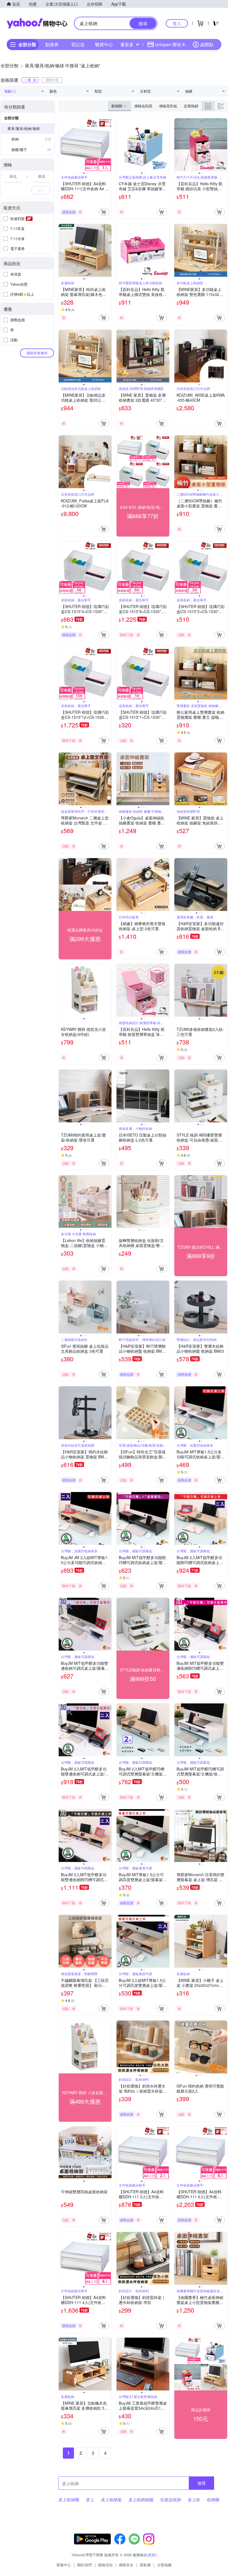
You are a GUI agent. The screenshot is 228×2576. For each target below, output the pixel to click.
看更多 (127, 44)
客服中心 (64, 2565)
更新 (152, 2555)
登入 (177, 23)
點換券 (52, 44)
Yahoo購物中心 (37, 23)
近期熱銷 (191, 106)
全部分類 (11, 118)
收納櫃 (213, 2500)
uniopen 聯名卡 (170, 44)
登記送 (78, 44)
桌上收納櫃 (69, 2500)
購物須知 (105, 2565)
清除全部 (52, 80)
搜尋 (202, 2483)
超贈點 (207, 44)
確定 (41, 190)
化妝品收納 (171, 2500)
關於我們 (85, 2565)
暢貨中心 (104, 44)
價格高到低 (168, 106)
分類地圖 (164, 2565)
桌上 (90, 2500)
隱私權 (145, 2565)
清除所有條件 (37, 353)
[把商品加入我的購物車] (104, 212)
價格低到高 (143, 106)
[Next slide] (108, 145)
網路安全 (126, 2565)
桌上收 (194, 2500)
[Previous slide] (62, 145)
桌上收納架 (111, 2500)
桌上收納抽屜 (141, 2500)
